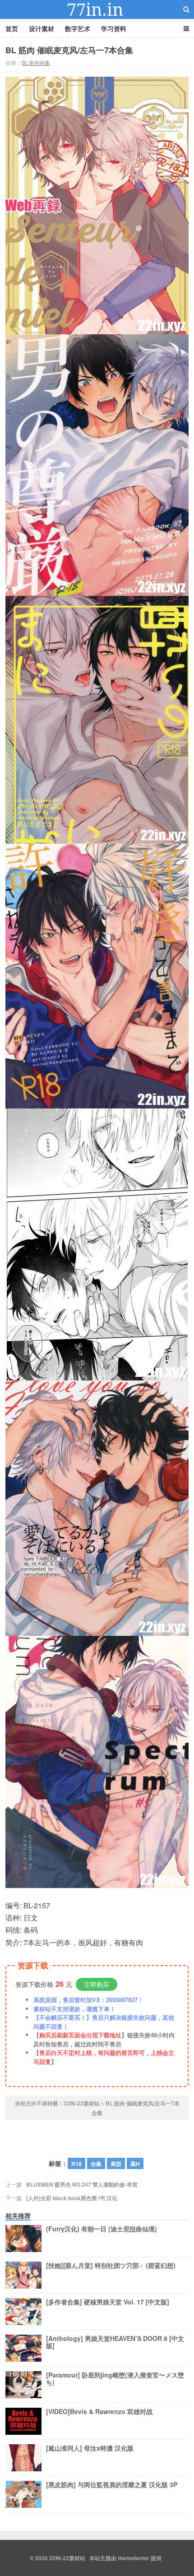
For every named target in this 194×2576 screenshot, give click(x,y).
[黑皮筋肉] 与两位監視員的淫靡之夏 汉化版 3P (112, 2485)
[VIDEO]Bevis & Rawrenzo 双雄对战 (99, 2412)
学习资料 (114, 28)
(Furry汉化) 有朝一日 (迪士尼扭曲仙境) (102, 2229)
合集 (96, 2164)
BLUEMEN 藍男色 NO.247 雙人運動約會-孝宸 (82, 2184)
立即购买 (97, 1984)
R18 (76, 2164)
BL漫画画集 (36, 62)
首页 (12, 28)
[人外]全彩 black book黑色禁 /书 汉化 (72, 2198)
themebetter (134, 2558)
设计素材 (42, 28)
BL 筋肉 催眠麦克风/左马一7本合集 (69, 50)
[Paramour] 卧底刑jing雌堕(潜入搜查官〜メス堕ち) (115, 2379)
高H (135, 2164)
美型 (116, 2164)
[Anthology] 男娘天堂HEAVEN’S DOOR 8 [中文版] (115, 2342)
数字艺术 (78, 28)
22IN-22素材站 (97, 9)
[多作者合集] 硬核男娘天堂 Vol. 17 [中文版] (108, 2302)
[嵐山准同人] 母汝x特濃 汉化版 (90, 2448)
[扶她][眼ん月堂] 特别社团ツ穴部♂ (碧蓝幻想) (111, 2266)
